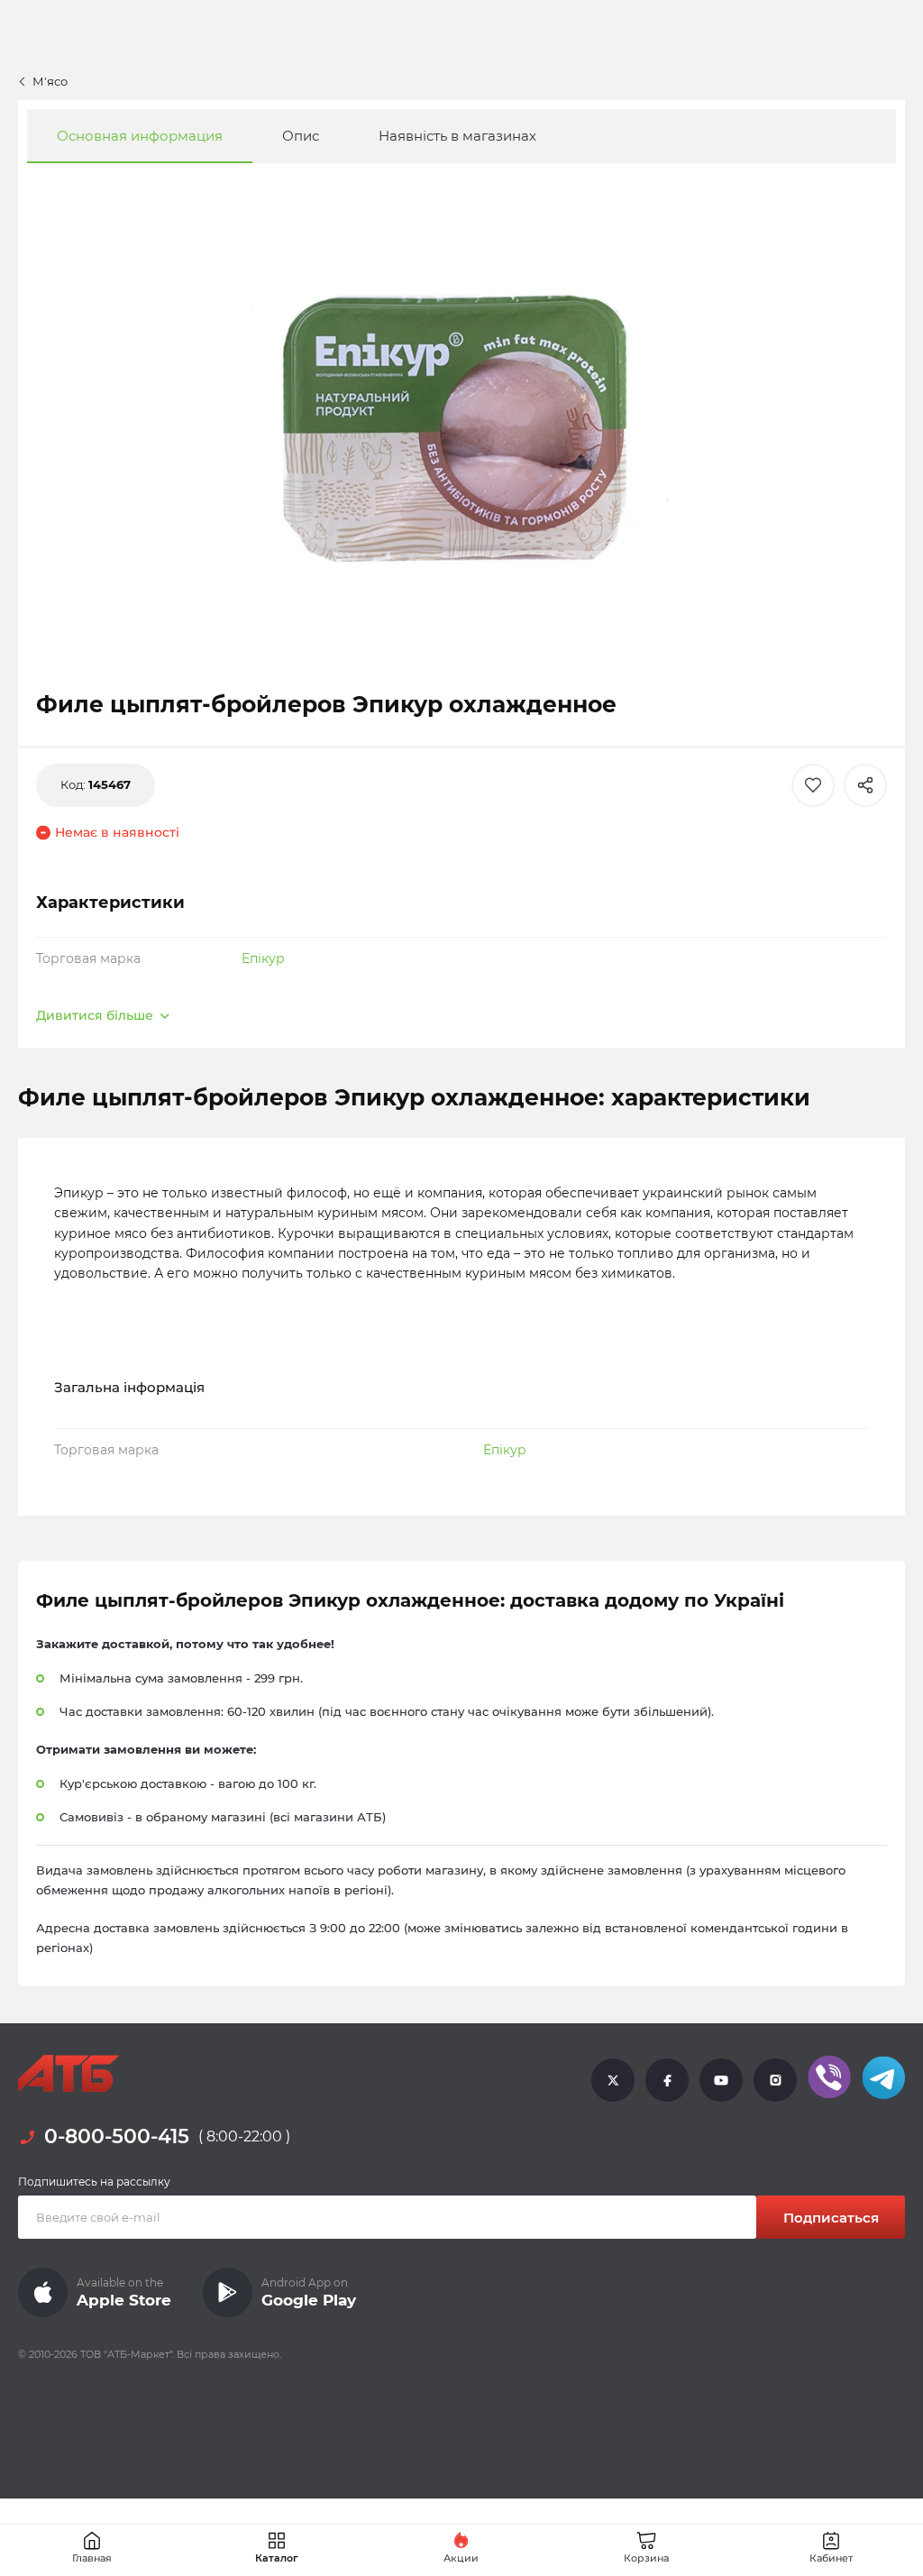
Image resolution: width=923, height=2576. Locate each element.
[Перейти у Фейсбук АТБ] (667, 2079)
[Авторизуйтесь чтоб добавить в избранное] (813, 785)
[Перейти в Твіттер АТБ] (613, 2079)
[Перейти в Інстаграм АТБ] (775, 2079)
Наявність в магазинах (457, 136)
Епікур (263, 958)
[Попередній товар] (83, 1207)
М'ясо (50, 81)
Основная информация (140, 136)
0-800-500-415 (117, 2137)
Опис (301, 136)
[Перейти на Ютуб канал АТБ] (721, 2079)
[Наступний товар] (840, 1207)
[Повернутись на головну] (69, 2074)
